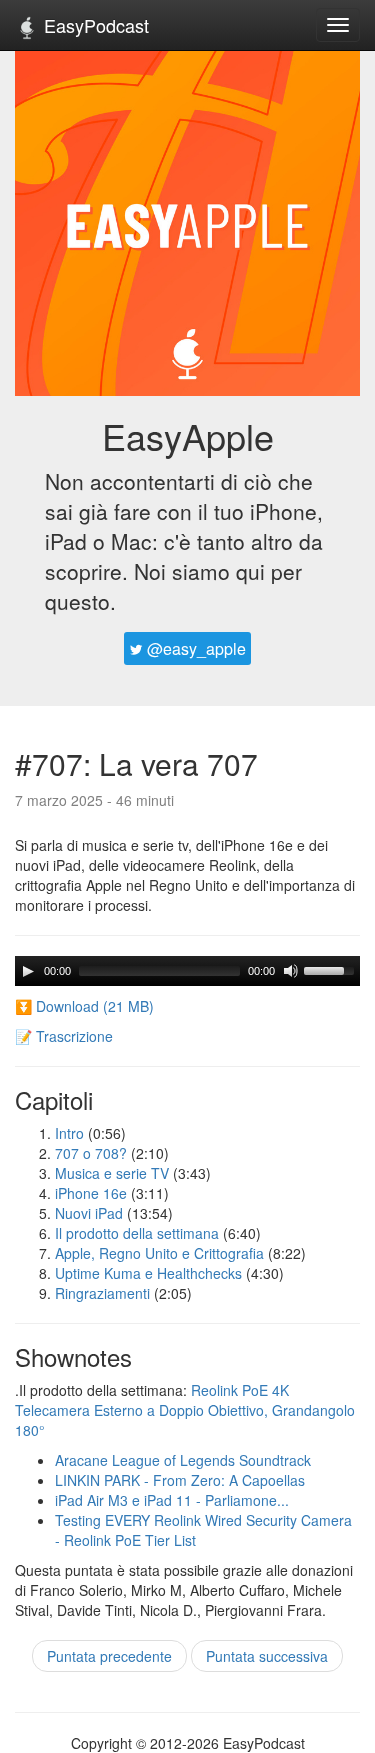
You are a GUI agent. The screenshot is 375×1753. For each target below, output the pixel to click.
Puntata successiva (267, 1656)
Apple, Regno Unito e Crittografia (159, 1253)
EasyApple (188, 435)
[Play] (28, 971)
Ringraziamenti (102, 1293)
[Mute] (291, 971)
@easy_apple (194, 648)
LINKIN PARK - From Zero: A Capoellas (180, 1480)
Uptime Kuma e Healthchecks (148, 1273)
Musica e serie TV (112, 1173)
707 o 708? (91, 1153)
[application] (187, 971)
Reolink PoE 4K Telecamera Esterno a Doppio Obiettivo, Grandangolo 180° (185, 1410)
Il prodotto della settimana (137, 1233)
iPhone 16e (91, 1193)
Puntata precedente (109, 1656)
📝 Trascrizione (64, 1036)
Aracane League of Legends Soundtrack (183, 1460)
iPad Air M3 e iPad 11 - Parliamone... (172, 1500)
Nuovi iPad (89, 1213)
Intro (69, 1133)
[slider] (332, 969)
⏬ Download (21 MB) (84, 1006)
